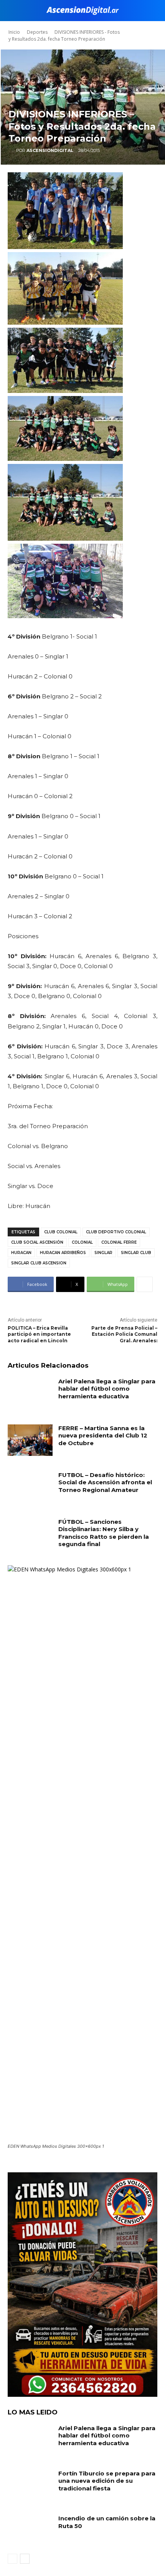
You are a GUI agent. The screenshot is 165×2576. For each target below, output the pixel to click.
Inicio (14, 32)
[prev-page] (12, 2559)
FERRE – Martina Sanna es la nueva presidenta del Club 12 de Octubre (103, 1436)
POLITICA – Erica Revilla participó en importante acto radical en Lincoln (39, 1334)
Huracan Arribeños (63, 1253)
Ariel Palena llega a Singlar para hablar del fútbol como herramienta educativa (107, 1389)
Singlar (103, 1253)
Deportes (37, 32)
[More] (145, 1284)
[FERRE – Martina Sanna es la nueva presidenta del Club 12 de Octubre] (30, 1440)
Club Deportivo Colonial (116, 1232)
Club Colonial (61, 1232)
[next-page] (25, 2559)
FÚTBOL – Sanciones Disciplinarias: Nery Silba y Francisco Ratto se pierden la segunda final (104, 1533)
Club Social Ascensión (37, 1242)
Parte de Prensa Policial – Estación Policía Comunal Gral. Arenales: (124, 1334)
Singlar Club (136, 1253)
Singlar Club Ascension (39, 1263)
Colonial (82, 1242)
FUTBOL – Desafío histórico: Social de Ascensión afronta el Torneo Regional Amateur (105, 1482)
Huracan (21, 1253)
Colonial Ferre (119, 1242)
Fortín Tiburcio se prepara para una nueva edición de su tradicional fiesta (107, 2481)
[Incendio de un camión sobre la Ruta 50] (30, 2530)
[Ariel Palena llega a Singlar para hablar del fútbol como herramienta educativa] (30, 1393)
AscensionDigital (50, 150)
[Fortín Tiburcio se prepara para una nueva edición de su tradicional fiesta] (30, 2485)
